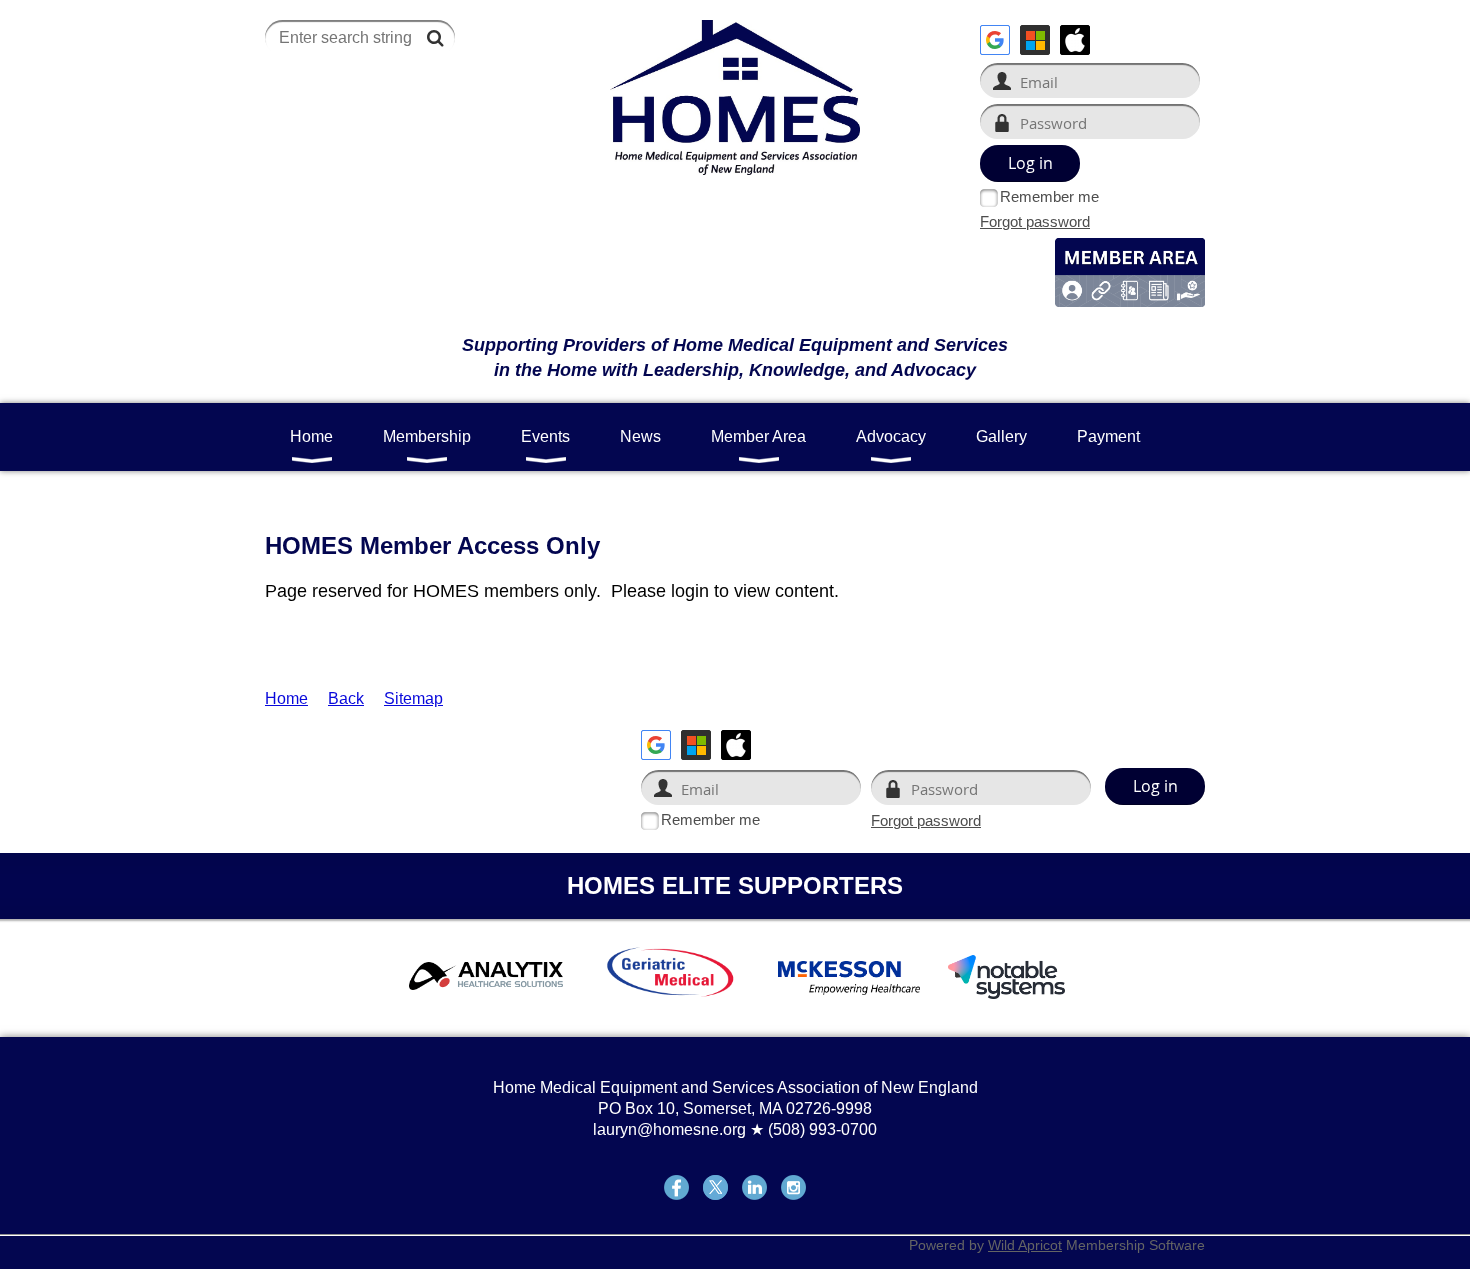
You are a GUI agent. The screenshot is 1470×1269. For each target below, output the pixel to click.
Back (346, 698)
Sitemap (413, 698)
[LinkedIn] (754, 1187)
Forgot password (1035, 221)
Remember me (1049, 196)
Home (286, 698)
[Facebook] (676, 1187)
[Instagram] (793, 1187)
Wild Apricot (1025, 1245)
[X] (715, 1187)
